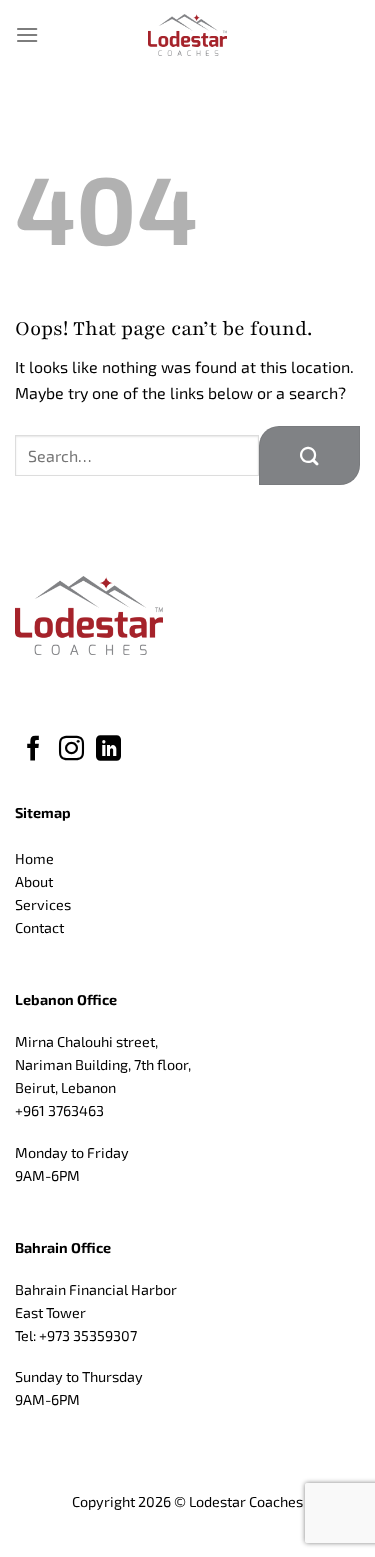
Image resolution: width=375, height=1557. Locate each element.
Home (34, 858)
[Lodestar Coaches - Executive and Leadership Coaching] (188, 35)
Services (43, 904)
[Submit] (309, 455)
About (34, 881)
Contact (39, 927)
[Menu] (27, 34)
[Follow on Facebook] (33, 750)
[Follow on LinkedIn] (108, 750)
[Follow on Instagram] (71, 750)
